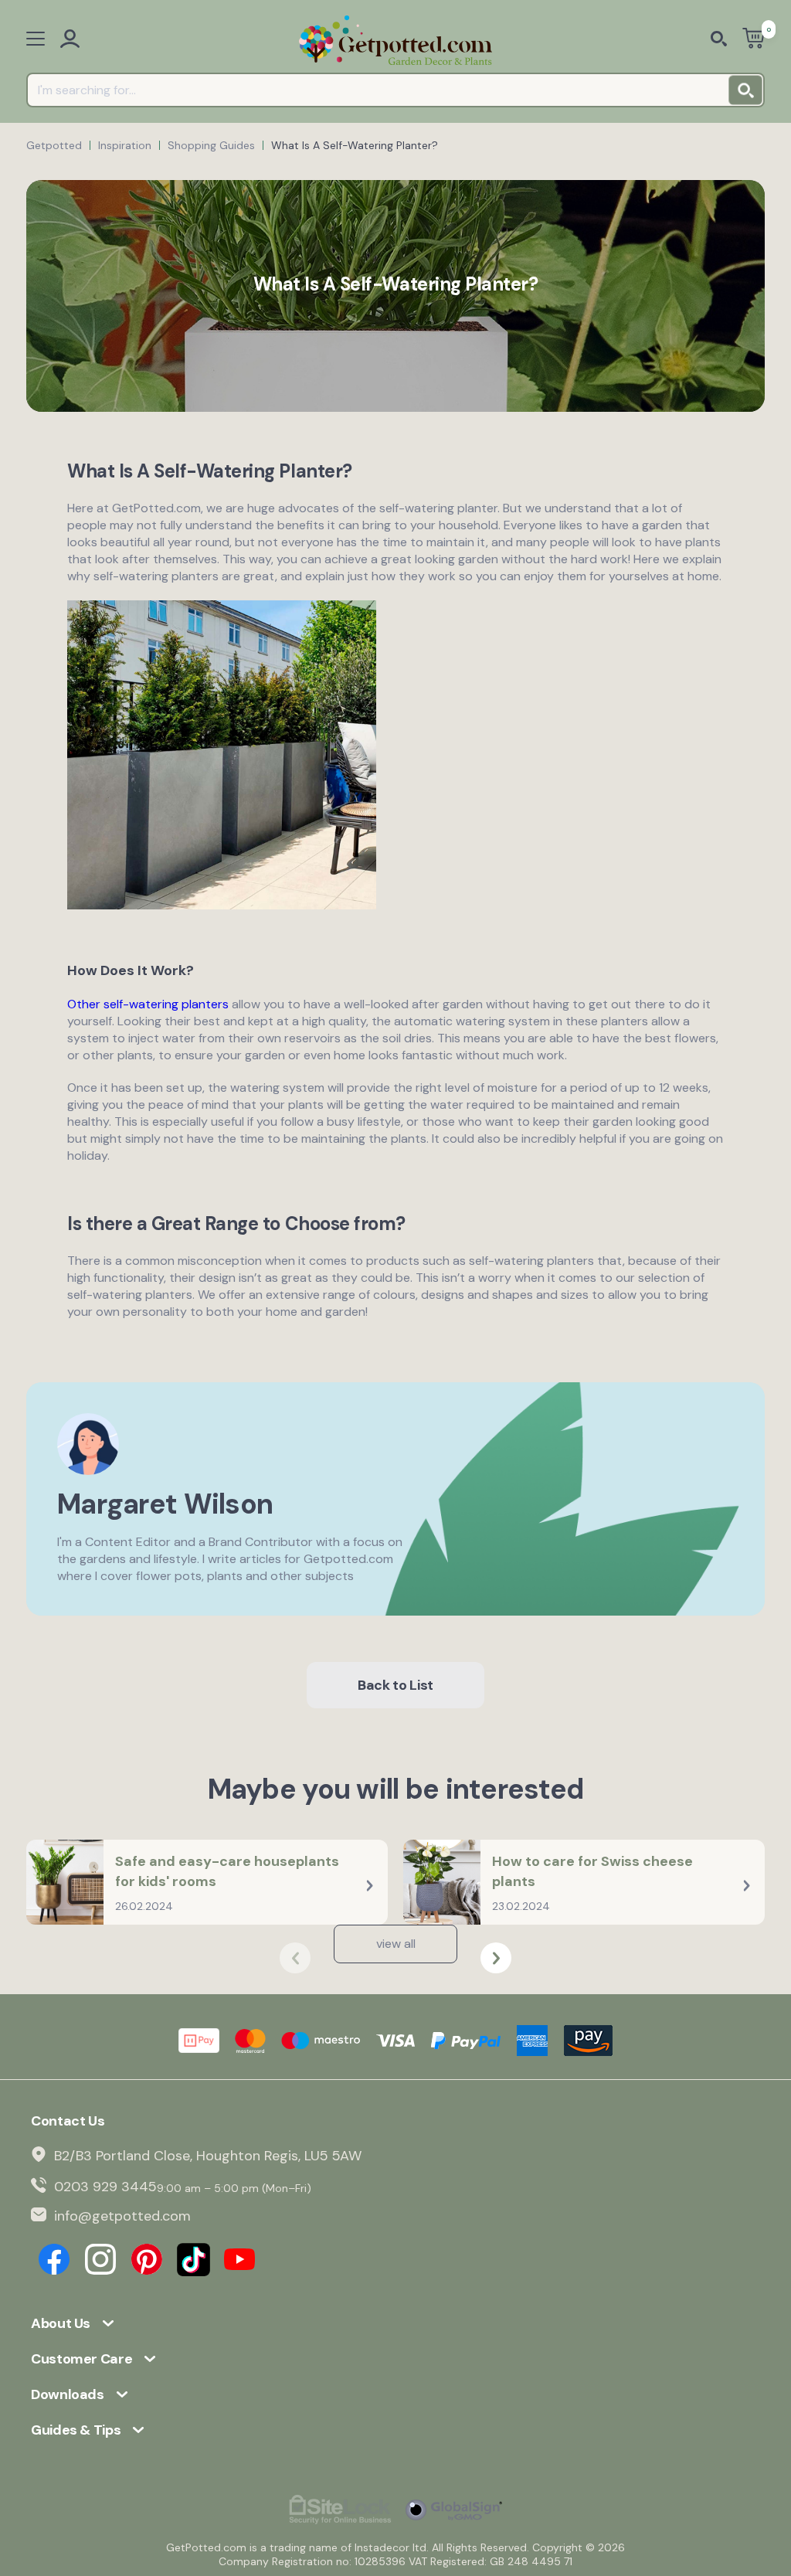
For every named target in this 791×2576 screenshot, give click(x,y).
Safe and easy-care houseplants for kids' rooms (227, 1871)
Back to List (395, 1685)
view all (396, 1944)
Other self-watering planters (148, 1004)
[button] (496, 1958)
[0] (754, 40)
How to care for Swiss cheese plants (592, 1871)
